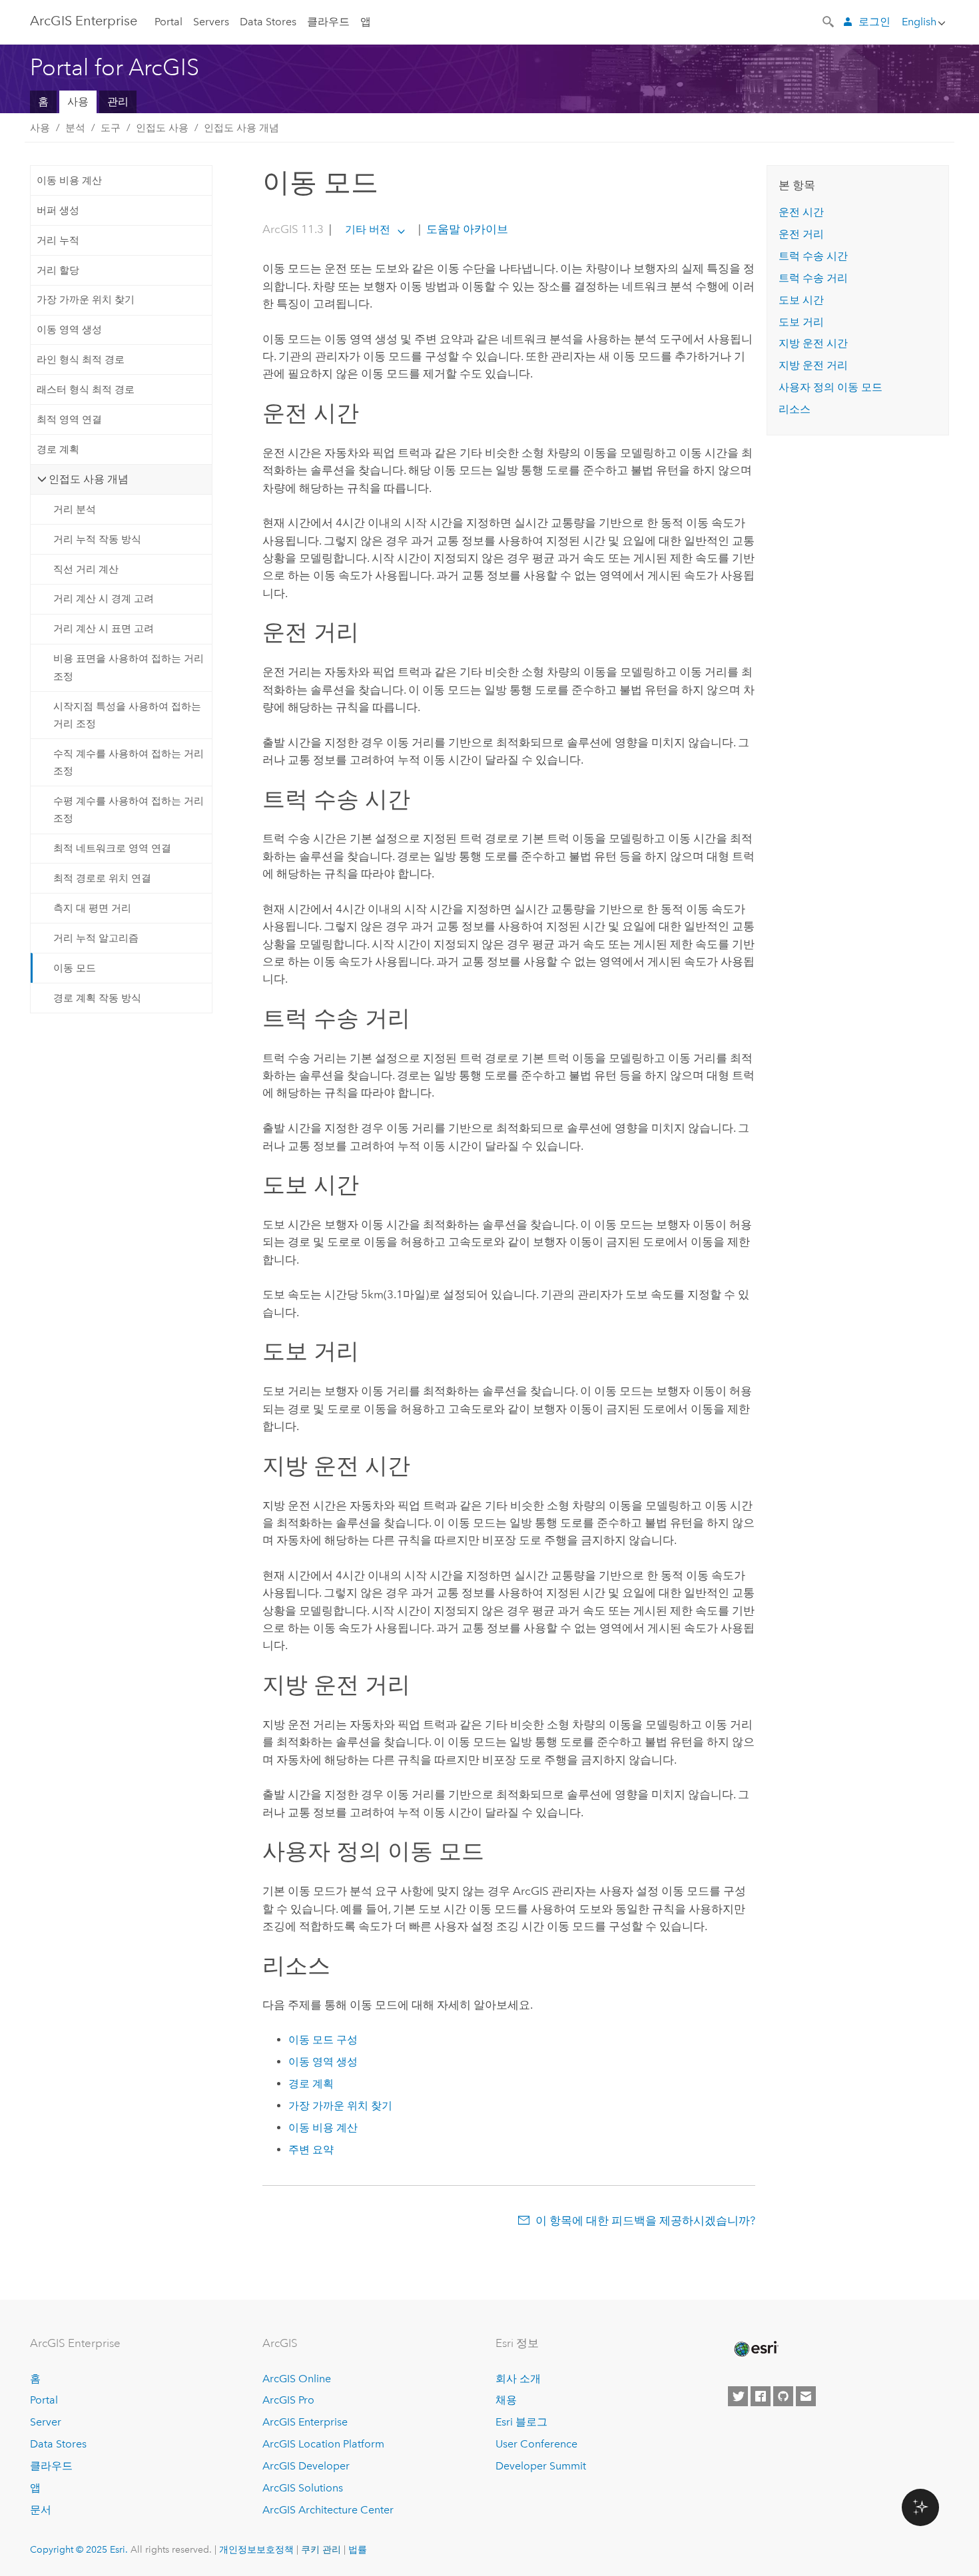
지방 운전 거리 (813, 365)
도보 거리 (801, 322)
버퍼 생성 (58, 210)
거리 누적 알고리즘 (96, 938)
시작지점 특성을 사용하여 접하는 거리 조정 (127, 715)
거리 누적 (58, 240)
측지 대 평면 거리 (92, 908)
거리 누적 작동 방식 (97, 539)
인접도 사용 (162, 128)
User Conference (536, 2444)
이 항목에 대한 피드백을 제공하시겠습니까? (645, 2220)
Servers (211, 22)
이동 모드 (75, 968)
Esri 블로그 (521, 2422)
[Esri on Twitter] (738, 2396)
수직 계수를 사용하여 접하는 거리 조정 (129, 762)
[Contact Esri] (806, 2396)
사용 (78, 102)
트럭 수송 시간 (813, 256)
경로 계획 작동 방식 (97, 998)
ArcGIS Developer (306, 2466)
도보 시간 (801, 300)
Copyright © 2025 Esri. (79, 2549)
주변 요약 (311, 2150)
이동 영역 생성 (69, 330)
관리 (118, 102)
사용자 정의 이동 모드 (830, 387)
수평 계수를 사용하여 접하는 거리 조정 (129, 810)
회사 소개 (518, 2379)
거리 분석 (75, 509)
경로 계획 (58, 449)
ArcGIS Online (297, 2379)
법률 (358, 2549)
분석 (75, 128)
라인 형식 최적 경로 (81, 360)
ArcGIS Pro (288, 2400)
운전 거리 (801, 234)
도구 (111, 128)
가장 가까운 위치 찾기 (86, 300)
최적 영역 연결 (69, 419)
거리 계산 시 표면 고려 (104, 629)
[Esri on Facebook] (761, 2396)
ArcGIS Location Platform (323, 2444)
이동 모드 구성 (323, 2040)
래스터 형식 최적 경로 (86, 389)
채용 (506, 2400)
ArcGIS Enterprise (84, 21)
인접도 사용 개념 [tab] (89, 479)
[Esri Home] (755, 2349)
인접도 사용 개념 (241, 128)
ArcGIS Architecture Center (328, 2510)
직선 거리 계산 (86, 569)
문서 (41, 2510)
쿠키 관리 (321, 2549)
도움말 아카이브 (466, 229)
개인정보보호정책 (256, 2549)
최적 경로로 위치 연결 (102, 878)
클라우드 (328, 22)
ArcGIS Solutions (303, 2488)
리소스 (795, 409)
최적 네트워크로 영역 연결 (112, 848)
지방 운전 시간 (813, 343)
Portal (168, 22)
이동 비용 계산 (69, 180)
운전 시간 (801, 212)
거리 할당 (58, 270)
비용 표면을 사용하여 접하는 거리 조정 (129, 667)
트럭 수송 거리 (813, 278)
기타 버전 (368, 229)
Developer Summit (541, 2466)
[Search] (829, 21)
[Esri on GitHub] (783, 2396)
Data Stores (268, 22)
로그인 (874, 22)
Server (46, 2422)
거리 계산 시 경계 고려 (104, 599)
